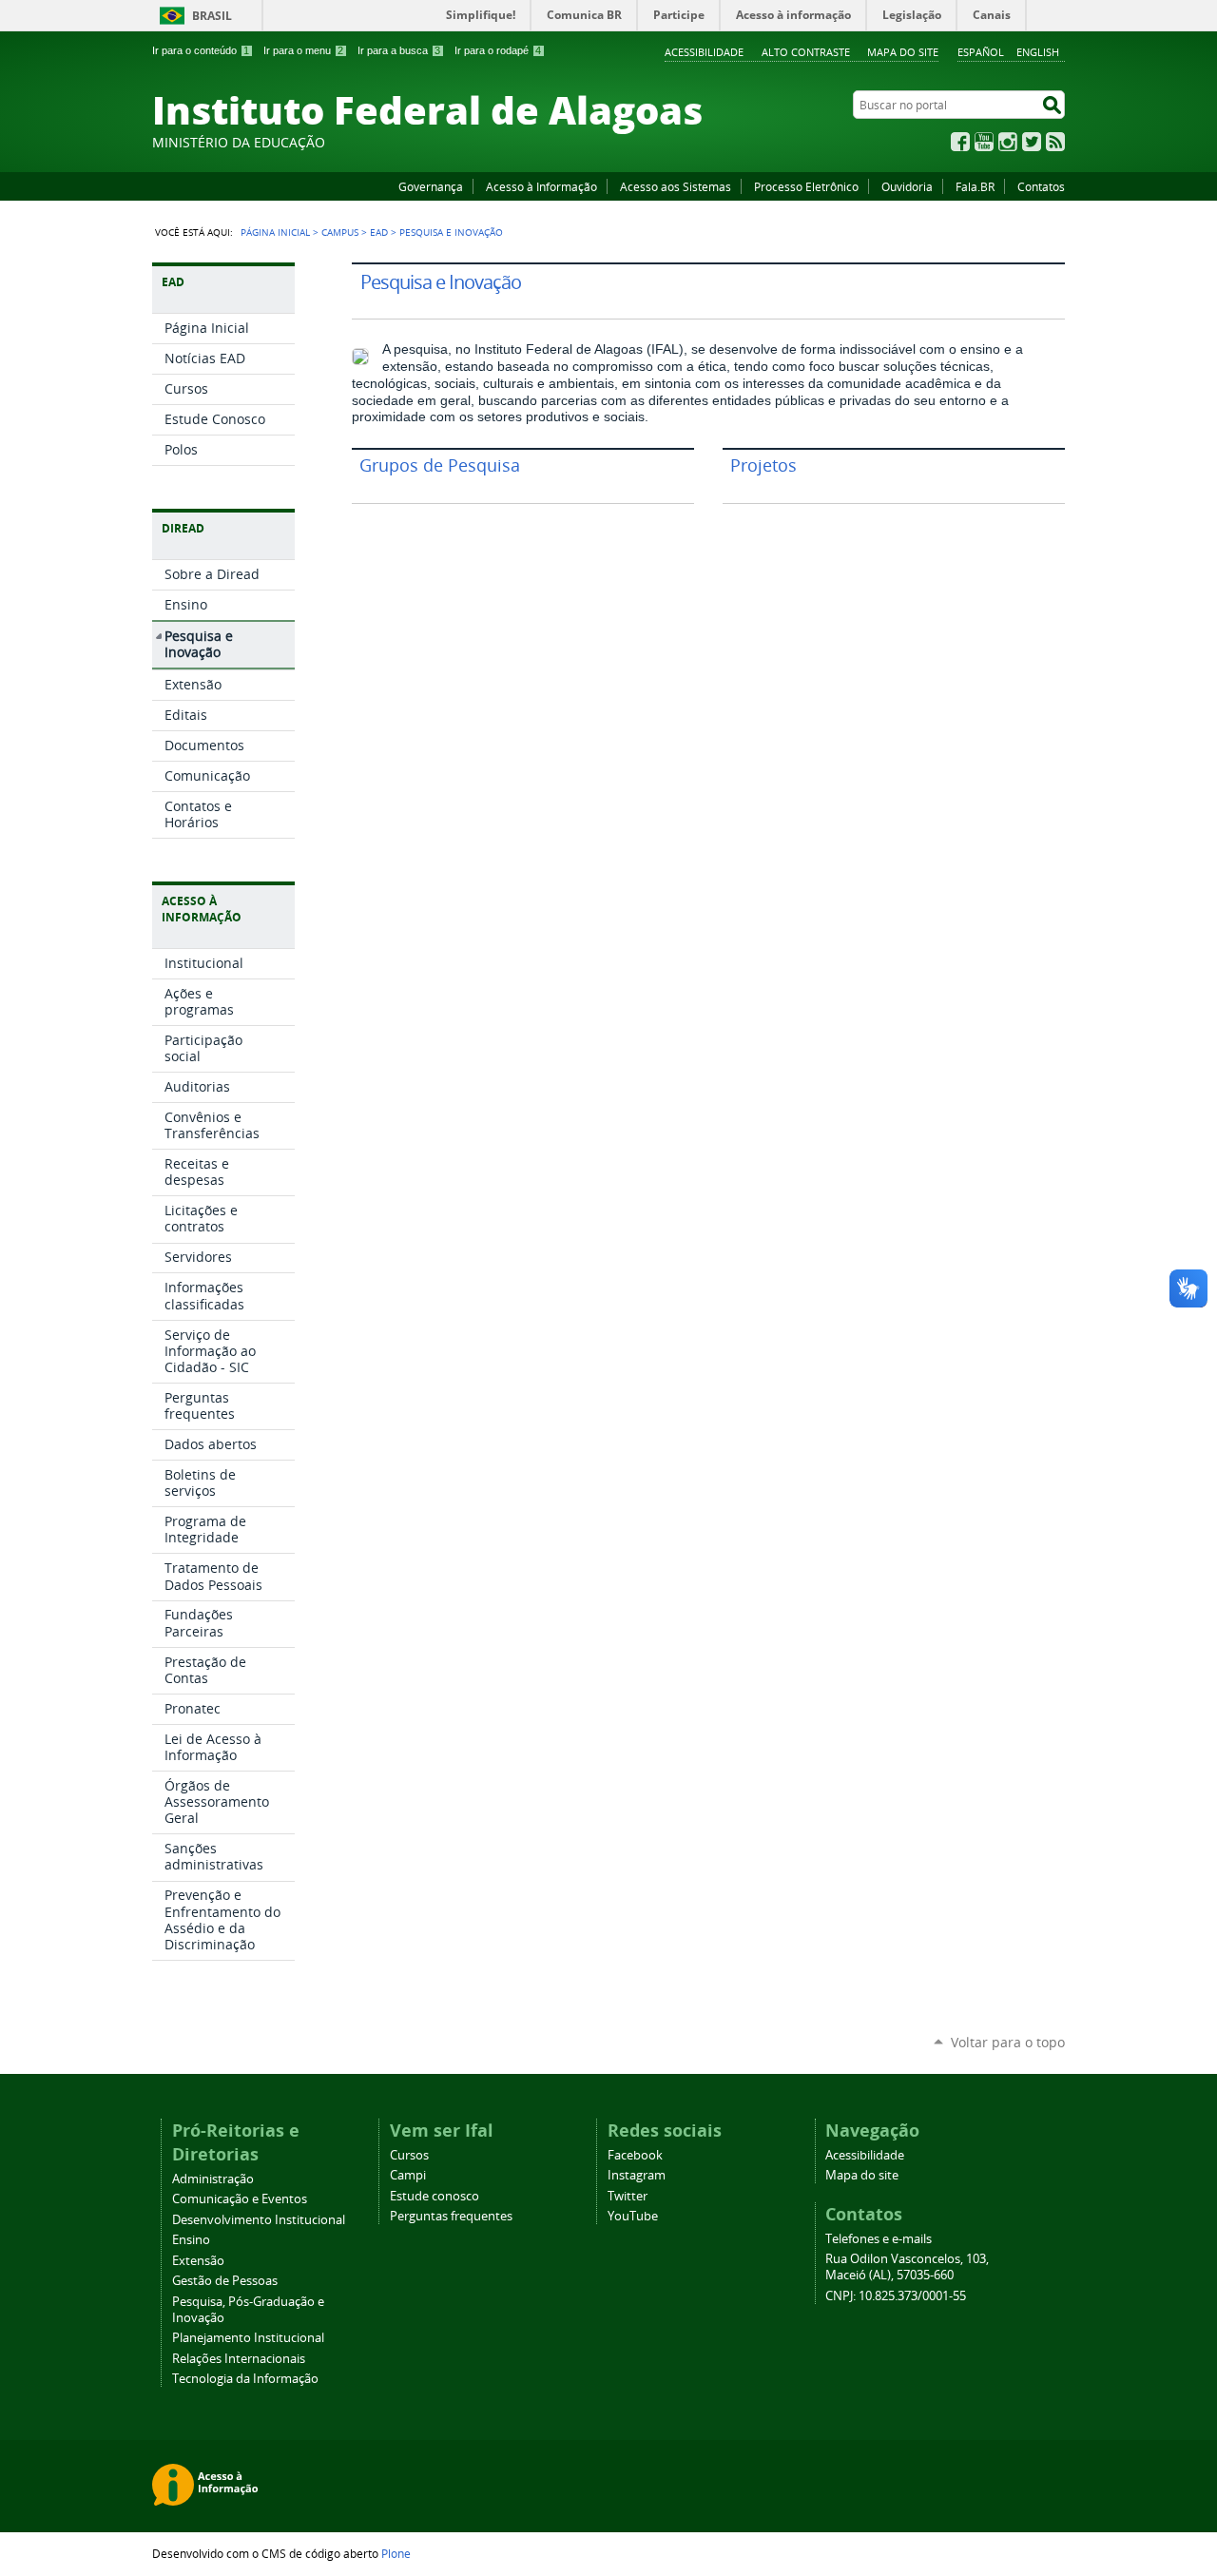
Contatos (1041, 186)
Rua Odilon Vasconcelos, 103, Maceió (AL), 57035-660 (907, 2267)
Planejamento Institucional (248, 2338)
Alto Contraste (806, 52)
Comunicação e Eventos (240, 2199)
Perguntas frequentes (451, 2216)
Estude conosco (435, 2196)
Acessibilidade (704, 52)
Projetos (763, 465)
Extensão (198, 2261)
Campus (340, 232)
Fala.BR (975, 186)
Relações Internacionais (239, 2359)
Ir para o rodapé (498, 50)
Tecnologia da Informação (245, 2379)
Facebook (960, 142)
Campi (408, 2175)
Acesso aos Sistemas (676, 186)
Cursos (409, 2155)
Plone (396, 2553)
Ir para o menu (303, 50)
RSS (1055, 142)
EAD (379, 232)
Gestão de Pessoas (225, 2281)
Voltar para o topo (1008, 2042)
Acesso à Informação (541, 186)
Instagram (1008, 142)
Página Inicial (275, 232)
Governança (431, 186)
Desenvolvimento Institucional (259, 2220)
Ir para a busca (399, 50)
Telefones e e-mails (879, 2239)
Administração (213, 2179)
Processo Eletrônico (806, 186)
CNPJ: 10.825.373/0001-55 (896, 2296)
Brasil (212, 16)
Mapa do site (903, 52)
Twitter (1032, 142)
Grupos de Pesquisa (440, 465)
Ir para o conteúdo (201, 50)
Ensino (191, 2240)
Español (981, 52)
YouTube (984, 142)
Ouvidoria (907, 186)
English (1038, 52)
